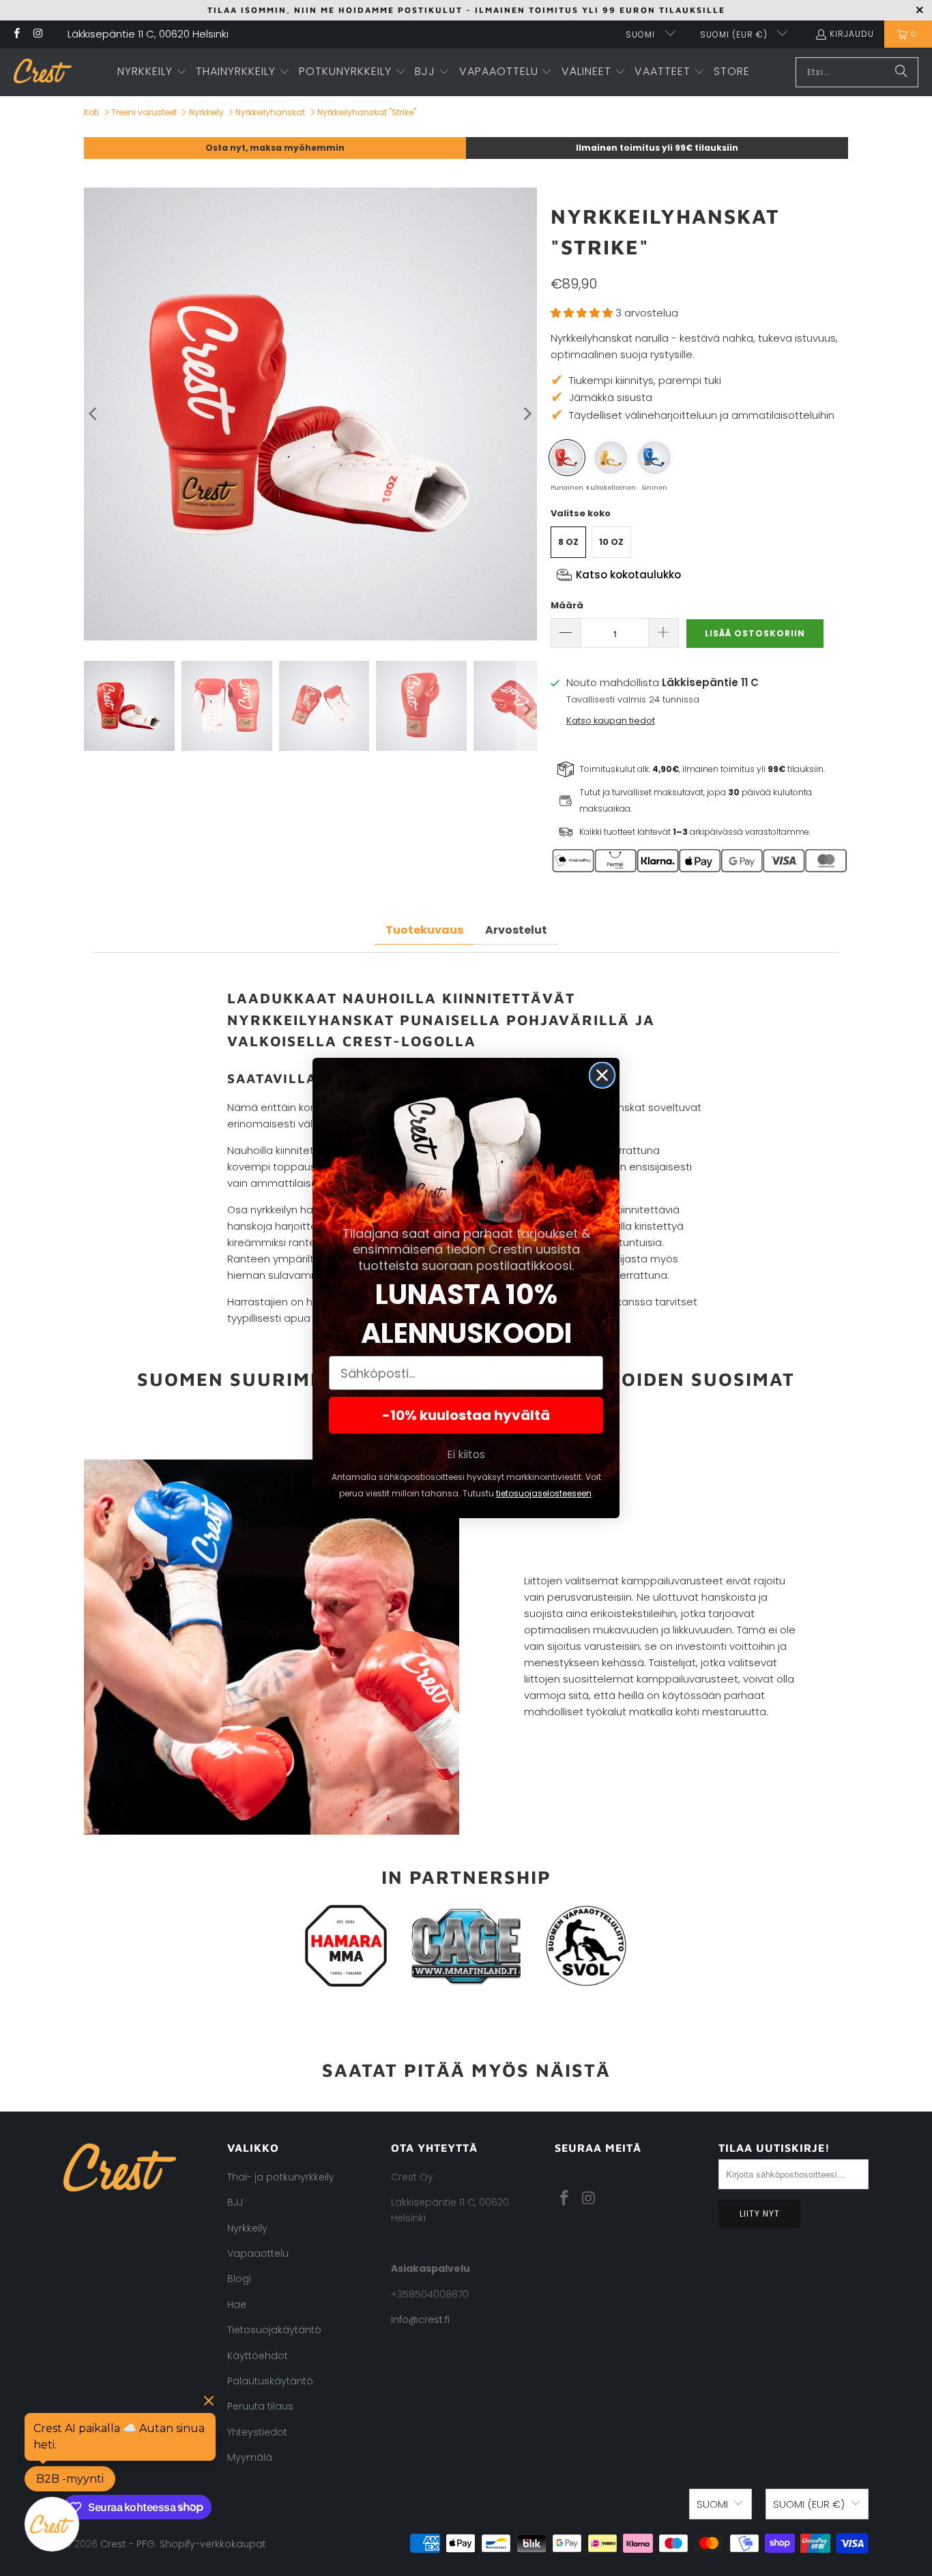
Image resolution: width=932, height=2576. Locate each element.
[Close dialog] (602, 1075)
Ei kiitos (466, 1454)
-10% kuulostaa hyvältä (466, 1415)
